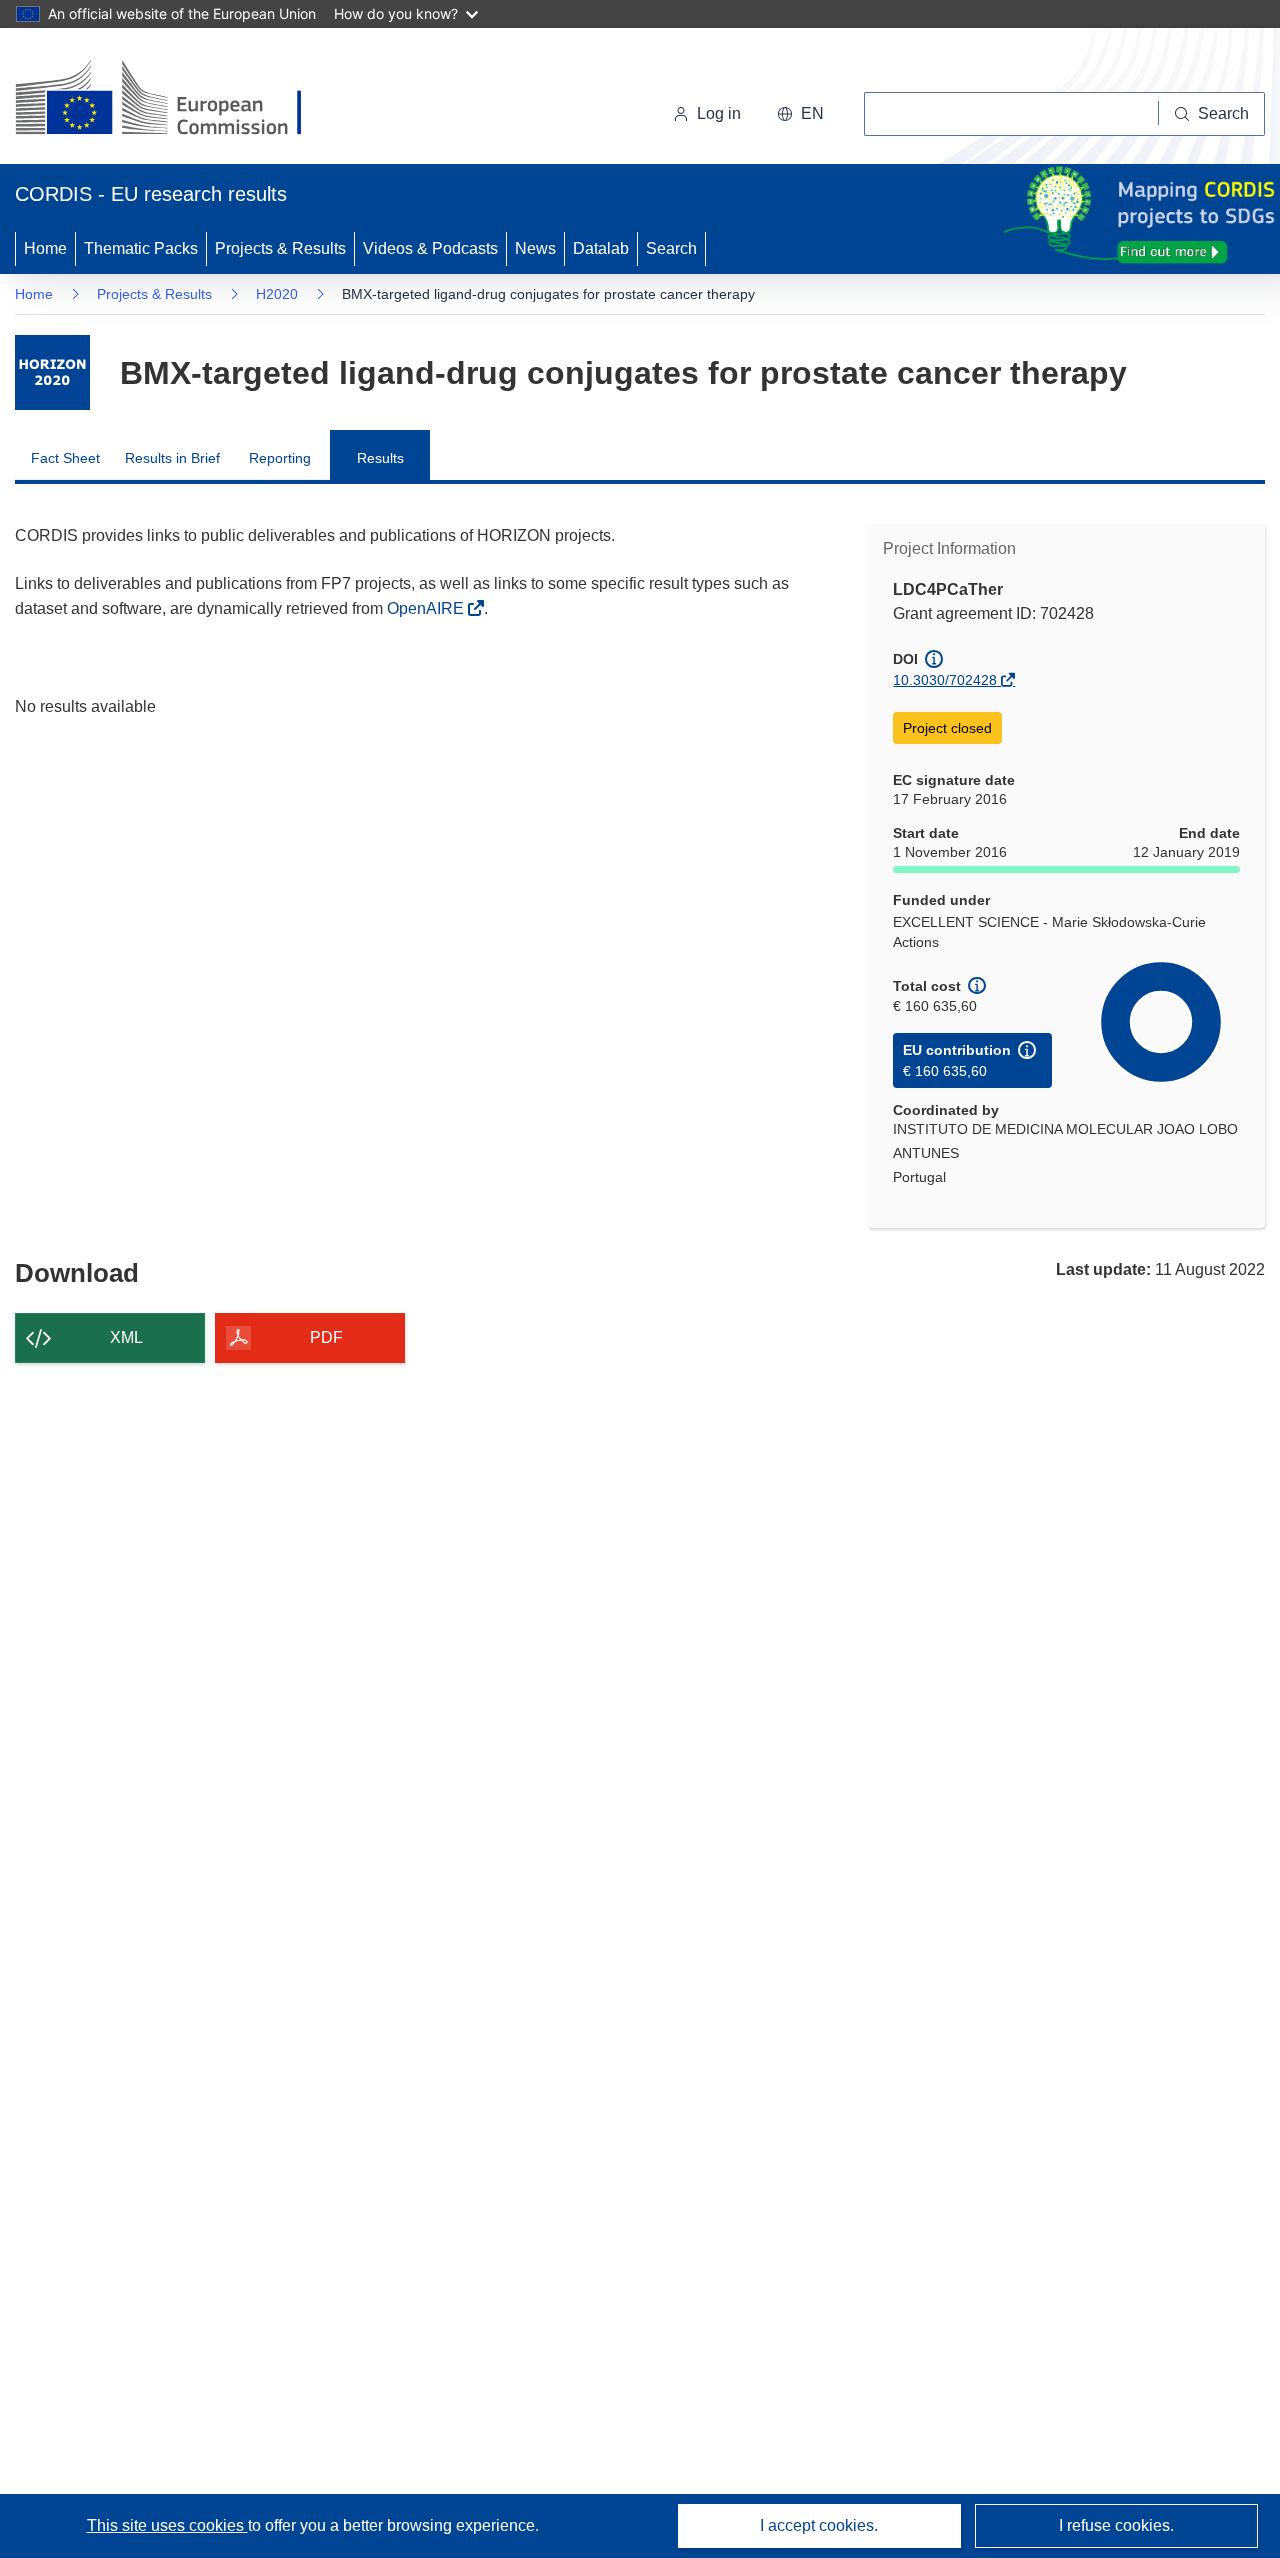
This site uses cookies (167, 2525)
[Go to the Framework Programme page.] (52, 372)
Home (45, 248)
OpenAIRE (427, 608)
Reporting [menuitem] (280, 458)
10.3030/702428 (945, 680)
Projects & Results (280, 248)
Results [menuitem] (380, 458)
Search (671, 248)
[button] (800, 114)
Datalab (601, 248)
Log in (719, 113)
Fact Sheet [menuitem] (65, 458)
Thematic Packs (141, 248)
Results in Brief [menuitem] (172, 458)
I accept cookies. (819, 2525)
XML (126, 1337)
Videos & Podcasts (430, 248)
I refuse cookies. (1116, 2525)
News (535, 248)
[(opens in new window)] (176, 100)
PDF (326, 1337)
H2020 (277, 294)
